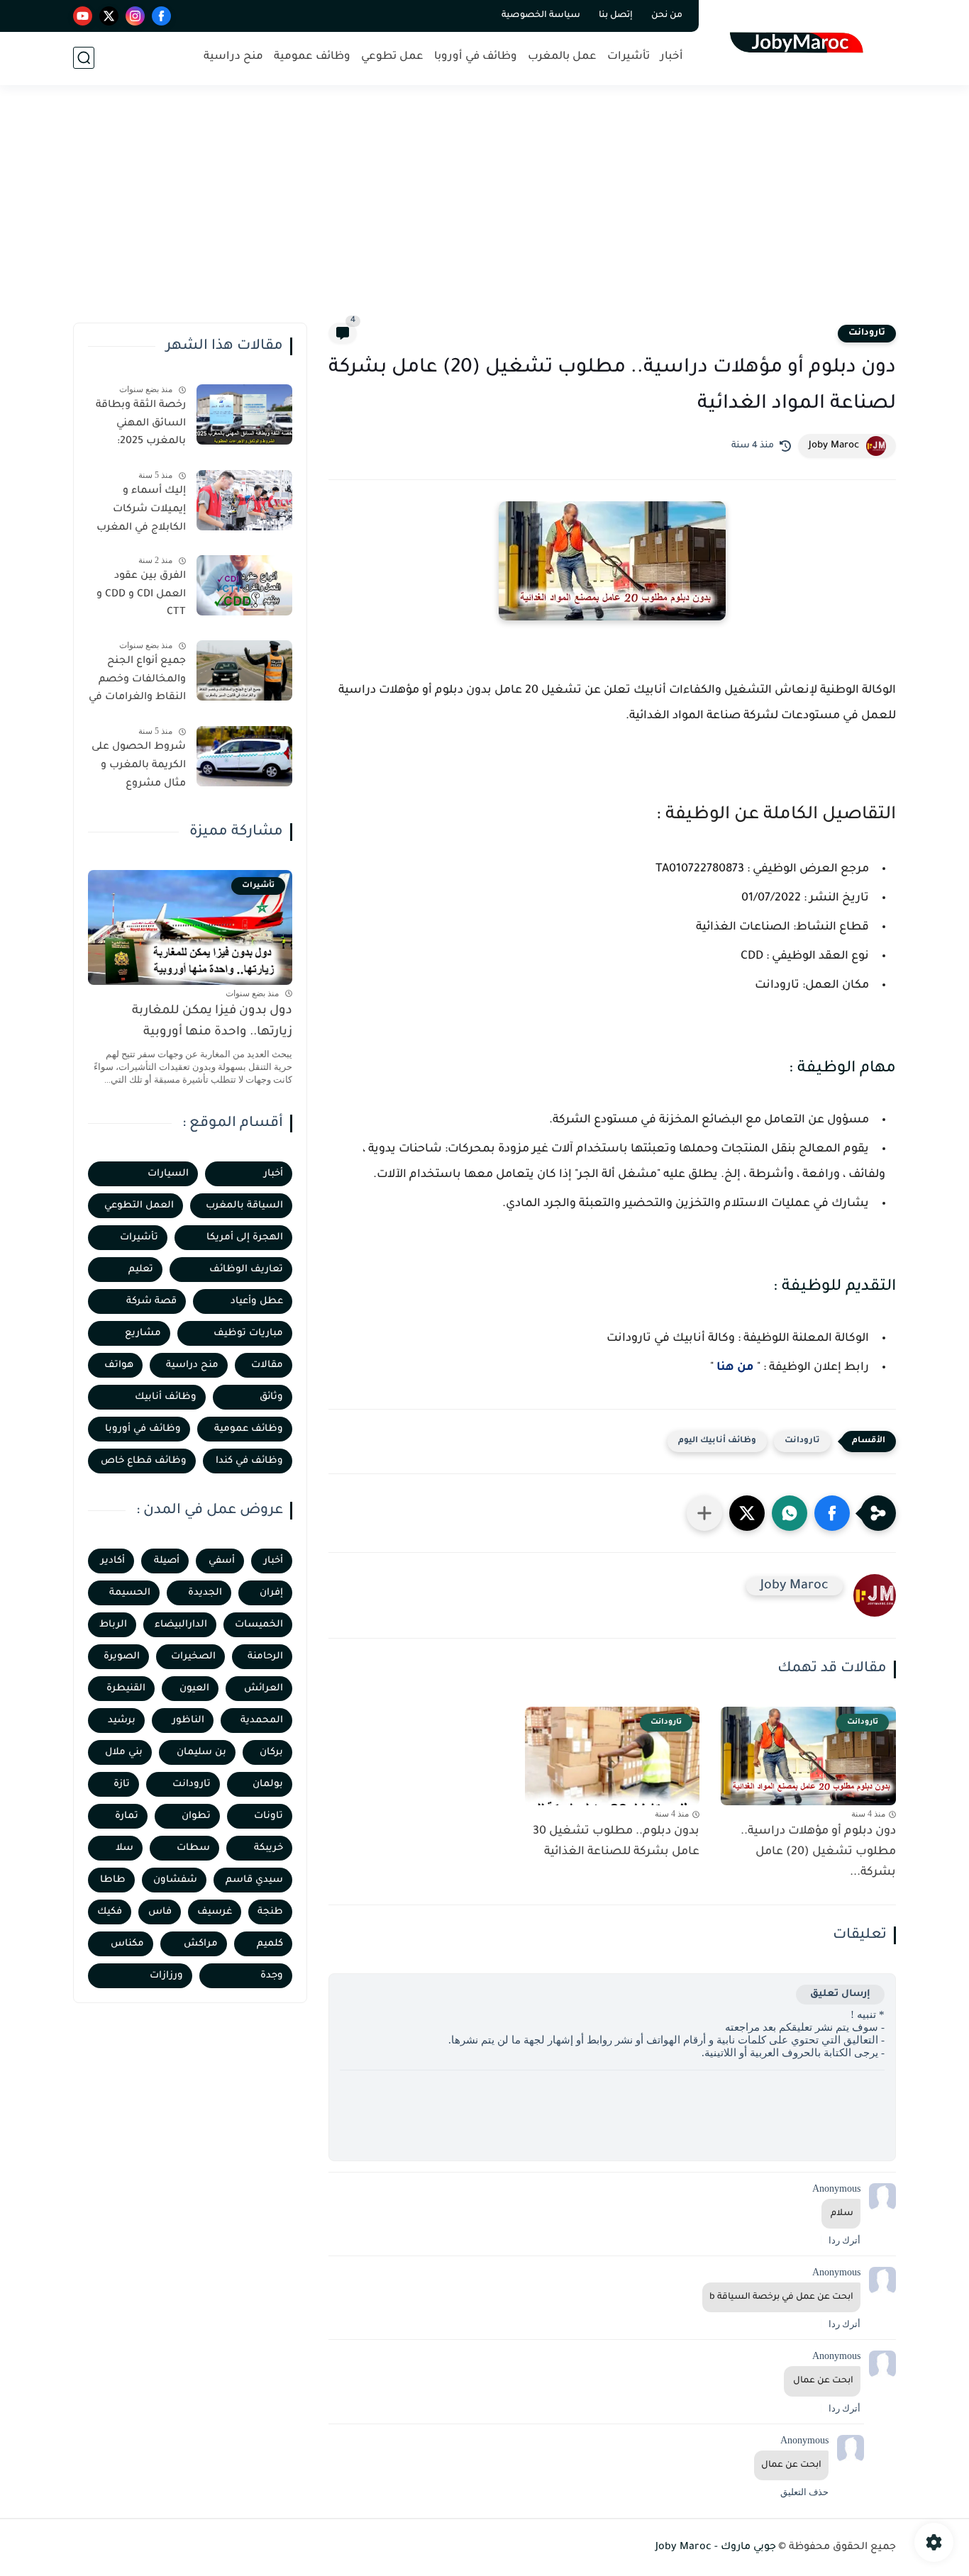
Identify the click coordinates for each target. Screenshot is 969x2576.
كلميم (270, 1944)
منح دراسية (233, 57)
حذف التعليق (804, 2492)
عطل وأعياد (257, 1301)
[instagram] (135, 16)
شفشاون (175, 1880)
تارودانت (867, 333)
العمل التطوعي (139, 1206)
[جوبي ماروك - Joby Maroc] (801, 41)
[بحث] (84, 58)
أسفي (222, 1561)
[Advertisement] (484, 213)
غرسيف (215, 1912)
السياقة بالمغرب (244, 1206)
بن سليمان (201, 1752)
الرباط (113, 1625)
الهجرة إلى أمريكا (245, 1238)
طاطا (113, 1880)
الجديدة (205, 1593)
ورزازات (166, 1976)
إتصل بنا (616, 16)
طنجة (270, 1912)
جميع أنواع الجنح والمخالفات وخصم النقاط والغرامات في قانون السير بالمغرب (137, 682)
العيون (194, 1689)
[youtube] (83, 16)
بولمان (268, 1784)
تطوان (196, 1816)
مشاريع (143, 1333)
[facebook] (161, 16)
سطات (193, 1848)
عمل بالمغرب (562, 57)
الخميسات (259, 1625)
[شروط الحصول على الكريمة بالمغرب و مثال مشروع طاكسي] (244, 756)
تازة (122, 1784)
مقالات (267, 1365)
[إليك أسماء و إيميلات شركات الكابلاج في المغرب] (244, 500)
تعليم (141, 1270)
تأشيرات (629, 57)
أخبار (672, 57)
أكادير (113, 1561)
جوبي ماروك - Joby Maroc (716, 2548)
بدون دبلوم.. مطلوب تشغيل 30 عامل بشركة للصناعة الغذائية (616, 1842)
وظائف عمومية (312, 57)
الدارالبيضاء (181, 1625)
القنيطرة (126, 1689)
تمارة (127, 1816)
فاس (160, 1912)
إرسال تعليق (840, 1994)
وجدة (272, 1976)
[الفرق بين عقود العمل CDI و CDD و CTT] (244, 585)
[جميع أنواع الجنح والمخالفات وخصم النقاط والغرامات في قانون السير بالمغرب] (244, 670)
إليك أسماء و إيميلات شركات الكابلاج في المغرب (141, 509)
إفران (271, 1593)
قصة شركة (151, 1301)
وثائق (271, 1397)
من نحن (667, 16)
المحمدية (262, 1721)
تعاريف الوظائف (246, 1270)
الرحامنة (265, 1657)
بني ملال (124, 1752)
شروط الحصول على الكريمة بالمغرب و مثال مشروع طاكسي (139, 768)
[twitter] (109, 16)
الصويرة (122, 1657)
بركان (271, 1752)
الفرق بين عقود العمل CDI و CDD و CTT (141, 595)
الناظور (188, 1721)
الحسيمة (130, 1593)
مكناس (127, 1944)
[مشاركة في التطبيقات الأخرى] (704, 1513)
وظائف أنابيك (166, 1397)
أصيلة (167, 1561)
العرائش (264, 1689)
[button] (832, 1513)
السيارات (168, 1174)
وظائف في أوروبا (476, 57)
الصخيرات (193, 1657)
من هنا (735, 1368)
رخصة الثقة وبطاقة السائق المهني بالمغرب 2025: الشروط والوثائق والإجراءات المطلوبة (139, 426)
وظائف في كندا (249, 1461)
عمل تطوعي (392, 57)
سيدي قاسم (254, 1880)
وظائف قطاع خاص (144, 1461)
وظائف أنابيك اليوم (717, 1441)
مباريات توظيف (248, 1333)
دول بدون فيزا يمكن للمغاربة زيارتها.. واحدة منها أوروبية (212, 1022)
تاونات (268, 1816)
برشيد (122, 1721)
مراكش (201, 1944)
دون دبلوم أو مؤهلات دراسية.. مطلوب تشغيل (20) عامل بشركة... (818, 1852)
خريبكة (268, 1848)
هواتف (119, 1365)
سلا (124, 1848)
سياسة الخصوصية (541, 16)
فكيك (110, 1912)
